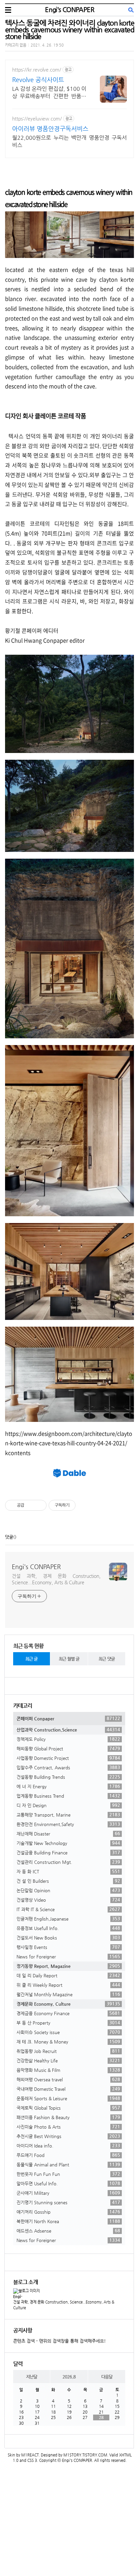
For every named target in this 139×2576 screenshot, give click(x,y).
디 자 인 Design (68, 1805)
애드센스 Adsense (68, 2231)
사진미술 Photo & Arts (68, 2127)
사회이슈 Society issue (68, 2032)
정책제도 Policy (68, 1739)
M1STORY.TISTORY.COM (85, 2455)
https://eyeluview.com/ (37, 119)
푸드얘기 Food (68, 2155)
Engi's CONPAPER (69, 10)
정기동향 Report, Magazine (68, 1966)
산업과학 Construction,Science (68, 1729)
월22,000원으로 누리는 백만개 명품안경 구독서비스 (69, 141)
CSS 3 (32, 2460)
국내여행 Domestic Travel (68, 2089)
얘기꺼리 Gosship (68, 2212)
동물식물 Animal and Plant (68, 2164)
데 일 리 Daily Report (68, 1975)
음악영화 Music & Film (68, 2070)
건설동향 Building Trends (68, 1777)
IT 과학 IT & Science (68, 1909)
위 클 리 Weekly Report (68, 1985)
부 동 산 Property (68, 2023)
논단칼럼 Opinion (68, 1890)
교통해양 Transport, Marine (68, 1815)
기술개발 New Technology (68, 1843)
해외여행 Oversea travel (68, 2079)
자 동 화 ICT (68, 1871)
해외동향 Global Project (68, 1748)
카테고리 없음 (16, 45)
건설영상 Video (68, 1900)
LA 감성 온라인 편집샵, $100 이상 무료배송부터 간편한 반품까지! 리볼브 (49, 93)
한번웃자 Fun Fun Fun (68, 2174)
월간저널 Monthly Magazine (68, 1994)
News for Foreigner (68, 1956)
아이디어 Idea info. (68, 2145)
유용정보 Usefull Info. (68, 1928)
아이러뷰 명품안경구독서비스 (50, 128)
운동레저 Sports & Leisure (68, 2098)
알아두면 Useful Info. (68, 2183)
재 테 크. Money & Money (68, 2041)
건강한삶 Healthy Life (68, 2060)
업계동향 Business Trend (68, 1796)
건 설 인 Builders (68, 1881)
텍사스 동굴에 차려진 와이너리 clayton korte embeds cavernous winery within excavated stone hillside (69, 30)
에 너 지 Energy (68, 1786)
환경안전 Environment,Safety (68, 1824)
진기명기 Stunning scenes (68, 2202)
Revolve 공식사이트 (38, 80)
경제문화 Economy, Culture (68, 2004)
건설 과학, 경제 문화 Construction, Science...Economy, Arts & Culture (56, 1579)
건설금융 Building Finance (68, 1852)
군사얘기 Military (68, 2193)
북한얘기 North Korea (68, 2221)
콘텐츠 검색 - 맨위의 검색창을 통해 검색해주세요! (60, 2341)
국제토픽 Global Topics (68, 2108)
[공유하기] (31, 1505)
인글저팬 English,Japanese (68, 1919)
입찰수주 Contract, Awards (68, 1767)
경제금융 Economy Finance (68, 2013)
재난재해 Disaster (68, 1833)
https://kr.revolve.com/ (37, 70)
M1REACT (30, 2455)
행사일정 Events (68, 1947)
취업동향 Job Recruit (68, 2051)
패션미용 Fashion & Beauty (68, 2117)
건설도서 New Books (68, 1937)
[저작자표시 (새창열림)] (79, 1505)
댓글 (9, 1537)
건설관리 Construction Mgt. (68, 1862)
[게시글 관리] (39, 1505)
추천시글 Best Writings (68, 2136)
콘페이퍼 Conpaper (68, 1718)
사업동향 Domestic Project (68, 1758)
